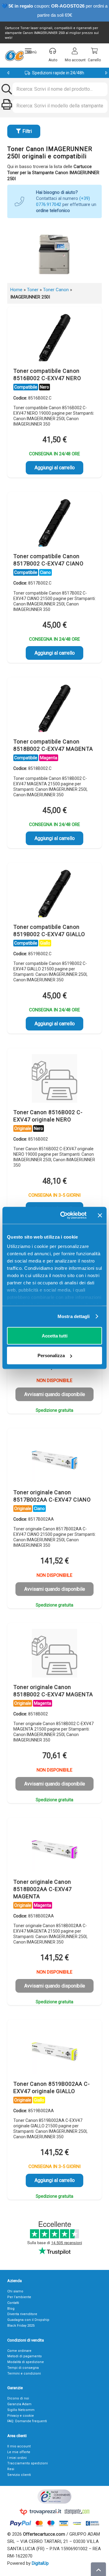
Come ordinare (19, 2351)
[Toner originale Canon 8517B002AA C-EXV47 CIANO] (54, 1460)
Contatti (13, 2303)
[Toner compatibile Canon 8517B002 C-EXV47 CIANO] (54, 524)
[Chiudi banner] (100, 1215)
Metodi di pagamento (25, 2356)
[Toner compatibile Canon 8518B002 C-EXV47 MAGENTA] (54, 709)
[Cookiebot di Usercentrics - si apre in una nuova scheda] (64, 1216)
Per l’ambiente (19, 2297)
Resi (11, 2469)
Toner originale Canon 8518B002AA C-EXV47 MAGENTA (43, 1889)
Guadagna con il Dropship (28, 2320)
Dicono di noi (18, 2398)
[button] (31, 51)
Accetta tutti (55, 1335)
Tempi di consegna (23, 2368)
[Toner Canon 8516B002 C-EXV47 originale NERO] (54, 1080)
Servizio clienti (19, 2475)
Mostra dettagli (74, 1316)
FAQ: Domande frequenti (27, 2421)
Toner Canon (56, 290)
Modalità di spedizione (26, 2362)
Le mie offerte (19, 2452)
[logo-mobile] (14, 56)
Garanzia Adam (19, 2404)
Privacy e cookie (21, 2416)
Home (16, 290)
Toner (33, 290)
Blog (11, 2309)
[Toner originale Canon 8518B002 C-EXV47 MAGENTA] (54, 1655)
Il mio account (19, 2446)
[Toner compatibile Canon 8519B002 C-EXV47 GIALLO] (54, 895)
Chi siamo (15, 2291)
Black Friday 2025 (21, 2326)
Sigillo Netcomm (21, 2410)
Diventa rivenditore (22, 2314)
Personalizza (51, 1355)
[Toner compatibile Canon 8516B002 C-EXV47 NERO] (54, 339)
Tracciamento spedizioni (28, 2463)
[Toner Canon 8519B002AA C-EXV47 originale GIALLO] (54, 2052)
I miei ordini (17, 2458)
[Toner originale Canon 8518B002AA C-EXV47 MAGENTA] (54, 1849)
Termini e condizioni (24, 2374)
